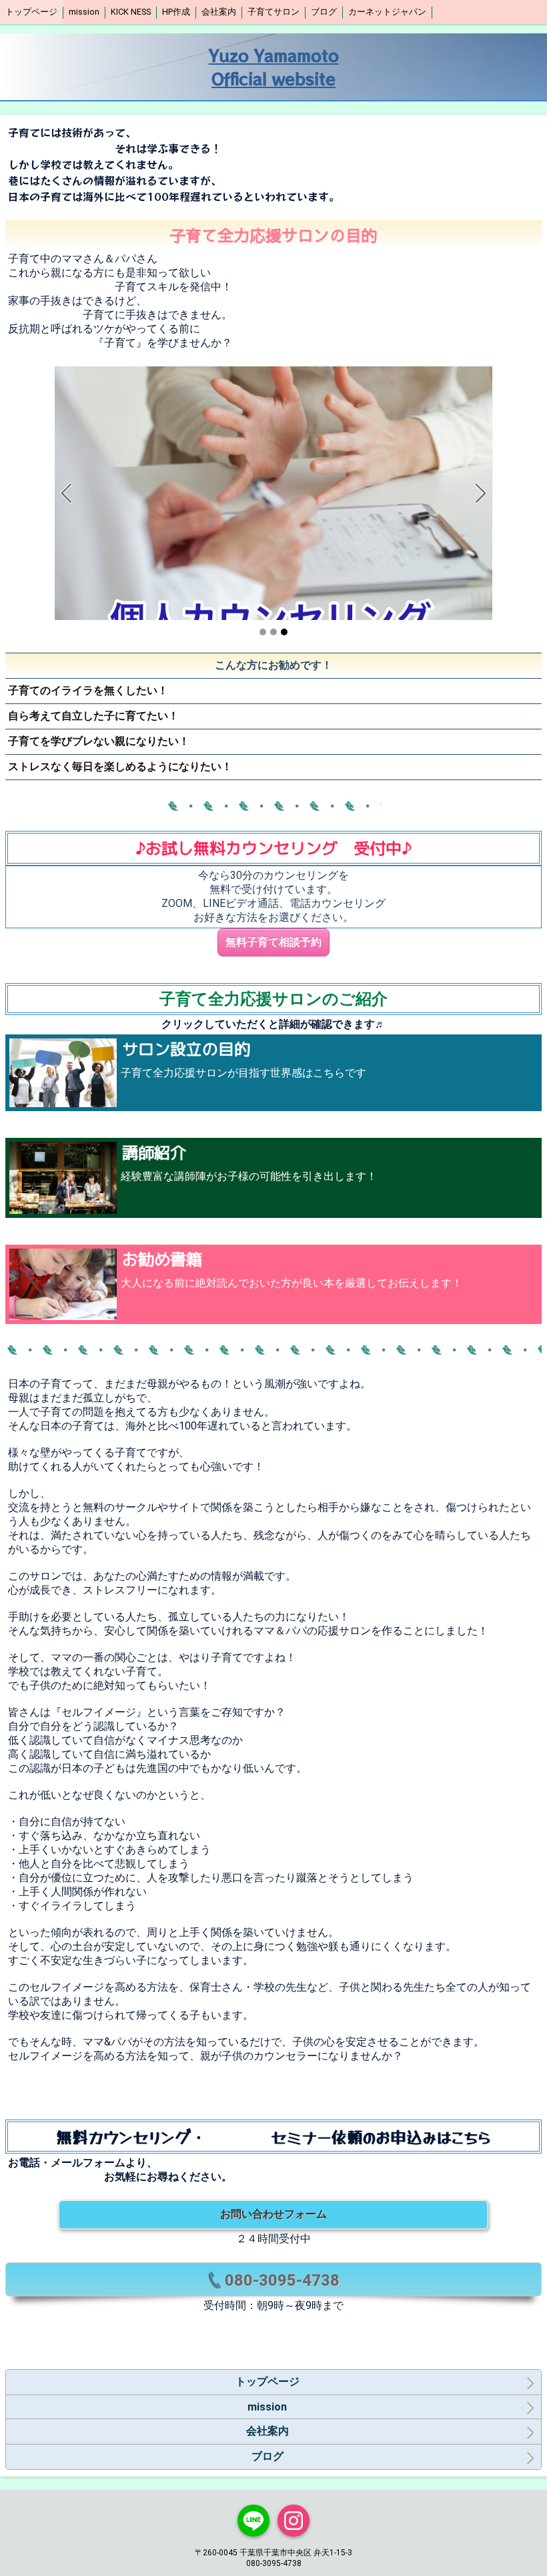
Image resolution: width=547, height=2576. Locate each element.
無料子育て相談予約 (273, 942)
